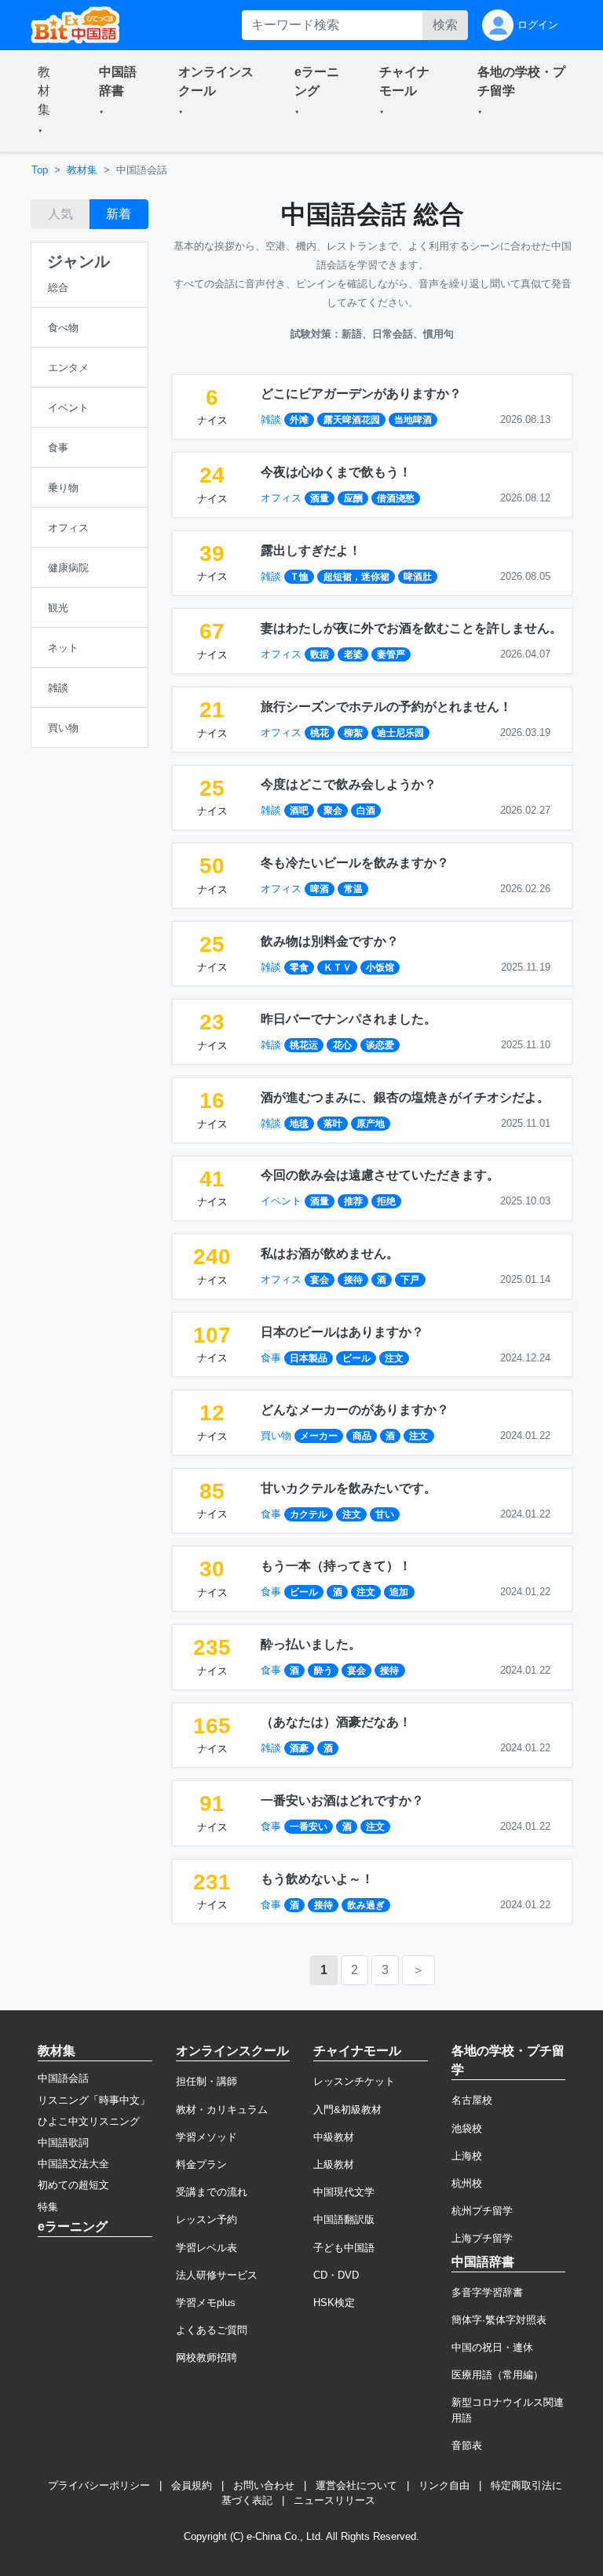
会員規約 (192, 2485)
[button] (49, 101)
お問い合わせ (264, 2485)
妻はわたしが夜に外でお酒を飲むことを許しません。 (411, 628)
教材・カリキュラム (222, 2110)
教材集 (82, 170)
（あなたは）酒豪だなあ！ (336, 1722)
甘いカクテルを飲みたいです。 (349, 1488)
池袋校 (467, 2128)
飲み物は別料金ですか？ (330, 941)
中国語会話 (63, 2078)
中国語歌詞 (63, 2142)
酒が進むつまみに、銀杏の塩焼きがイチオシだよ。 (405, 1097)
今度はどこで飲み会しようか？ (349, 784)
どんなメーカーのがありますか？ (355, 1410)
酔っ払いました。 (311, 1644)
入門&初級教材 (347, 2110)
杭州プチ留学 (482, 2211)
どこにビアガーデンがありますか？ (361, 394)
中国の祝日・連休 (492, 2347)
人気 (60, 214)
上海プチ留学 (482, 2238)
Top (40, 170)
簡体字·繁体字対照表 (499, 2320)
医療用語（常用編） (497, 2375)
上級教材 (334, 2164)
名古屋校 (472, 2100)
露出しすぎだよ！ (311, 550)
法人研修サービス (217, 2275)
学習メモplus (206, 2303)
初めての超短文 (73, 2185)
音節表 (467, 2445)
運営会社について (356, 2485)
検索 (445, 25)
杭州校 (467, 2183)
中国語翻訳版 (344, 2219)
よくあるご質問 (212, 2330)
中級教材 (334, 2137)
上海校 (467, 2156)
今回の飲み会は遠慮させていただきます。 (380, 1175)
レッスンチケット (354, 2081)
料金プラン (201, 2164)
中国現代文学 (344, 2192)
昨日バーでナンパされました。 (349, 1019)
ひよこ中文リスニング (89, 2121)
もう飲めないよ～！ (317, 1879)
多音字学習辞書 (487, 2292)
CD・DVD (336, 2275)
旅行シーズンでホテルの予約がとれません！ (386, 707)
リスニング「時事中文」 (94, 2100)
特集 (48, 2207)
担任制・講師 (206, 2081)
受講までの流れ (212, 2192)
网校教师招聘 (206, 2357)
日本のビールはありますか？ (342, 1332)
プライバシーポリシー (99, 2485)
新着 (119, 214)
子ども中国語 (344, 2248)
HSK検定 (334, 2303)
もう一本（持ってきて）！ (336, 1566)
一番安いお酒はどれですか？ (342, 1800)
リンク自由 (444, 2485)
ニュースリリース (334, 2500)
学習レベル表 (206, 2248)
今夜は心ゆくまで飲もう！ (336, 472)
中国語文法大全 (73, 2164)
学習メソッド (206, 2137)
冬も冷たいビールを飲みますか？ (355, 863)
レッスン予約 (206, 2219)
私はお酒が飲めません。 (330, 1253)
